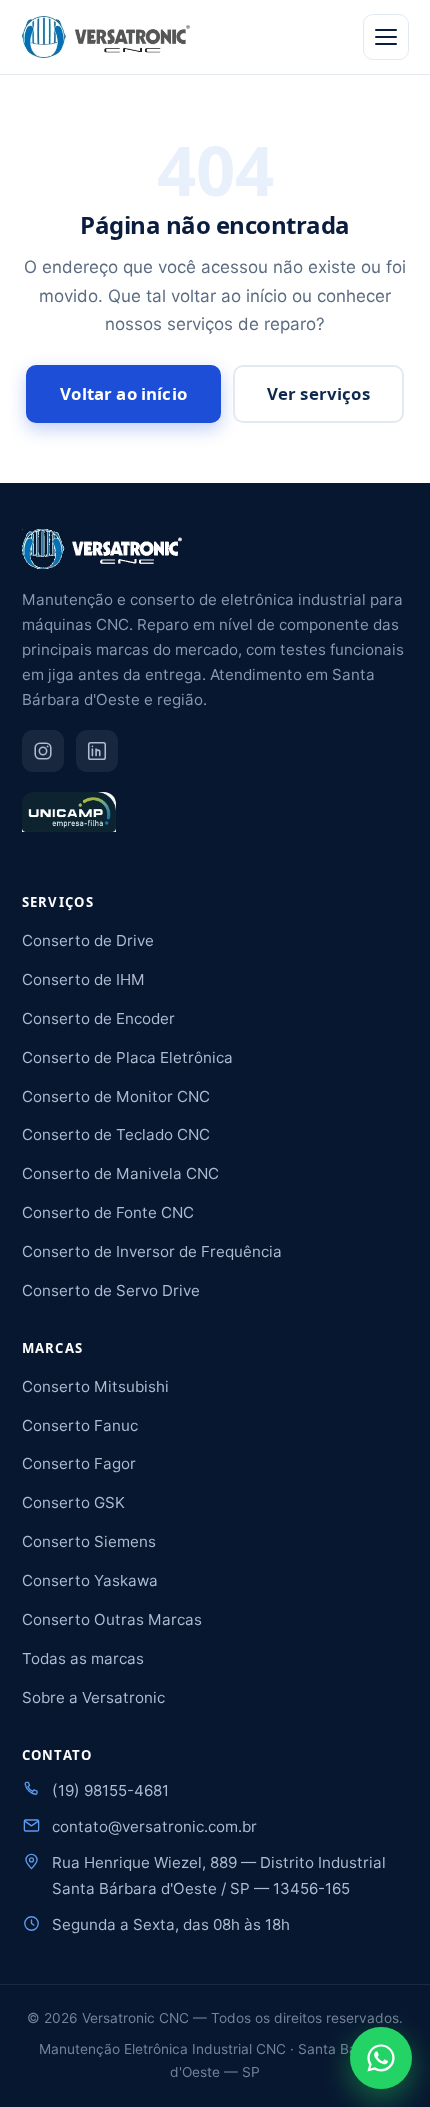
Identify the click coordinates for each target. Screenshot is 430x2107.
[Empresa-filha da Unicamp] (69, 821)
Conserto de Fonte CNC (108, 1212)
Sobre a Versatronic (93, 1697)
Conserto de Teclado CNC (116, 1134)
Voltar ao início (123, 393)
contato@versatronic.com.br (154, 1826)
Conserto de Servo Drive (111, 1290)
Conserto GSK (73, 1502)
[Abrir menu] (386, 37)
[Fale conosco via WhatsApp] (381, 2058)
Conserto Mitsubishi (95, 1386)
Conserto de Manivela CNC (120, 1173)
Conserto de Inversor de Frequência (152, 1251)
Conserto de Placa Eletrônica (127, 1057)
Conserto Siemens (89, 1541)
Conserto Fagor (79, 1463)
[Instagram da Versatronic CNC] (43, 751)
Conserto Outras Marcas (112, 1619)
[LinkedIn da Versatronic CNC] (97, 751)
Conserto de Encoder (98, 1018)
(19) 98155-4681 (110, 1790)
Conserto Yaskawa (90, 1580)
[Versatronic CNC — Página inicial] (106, 37)
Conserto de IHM (83, 979)
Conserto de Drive (88, 940)
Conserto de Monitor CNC (116, 1096)
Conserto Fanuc (80, 1425)
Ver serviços (318, 393)
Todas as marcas (83, 1658)
